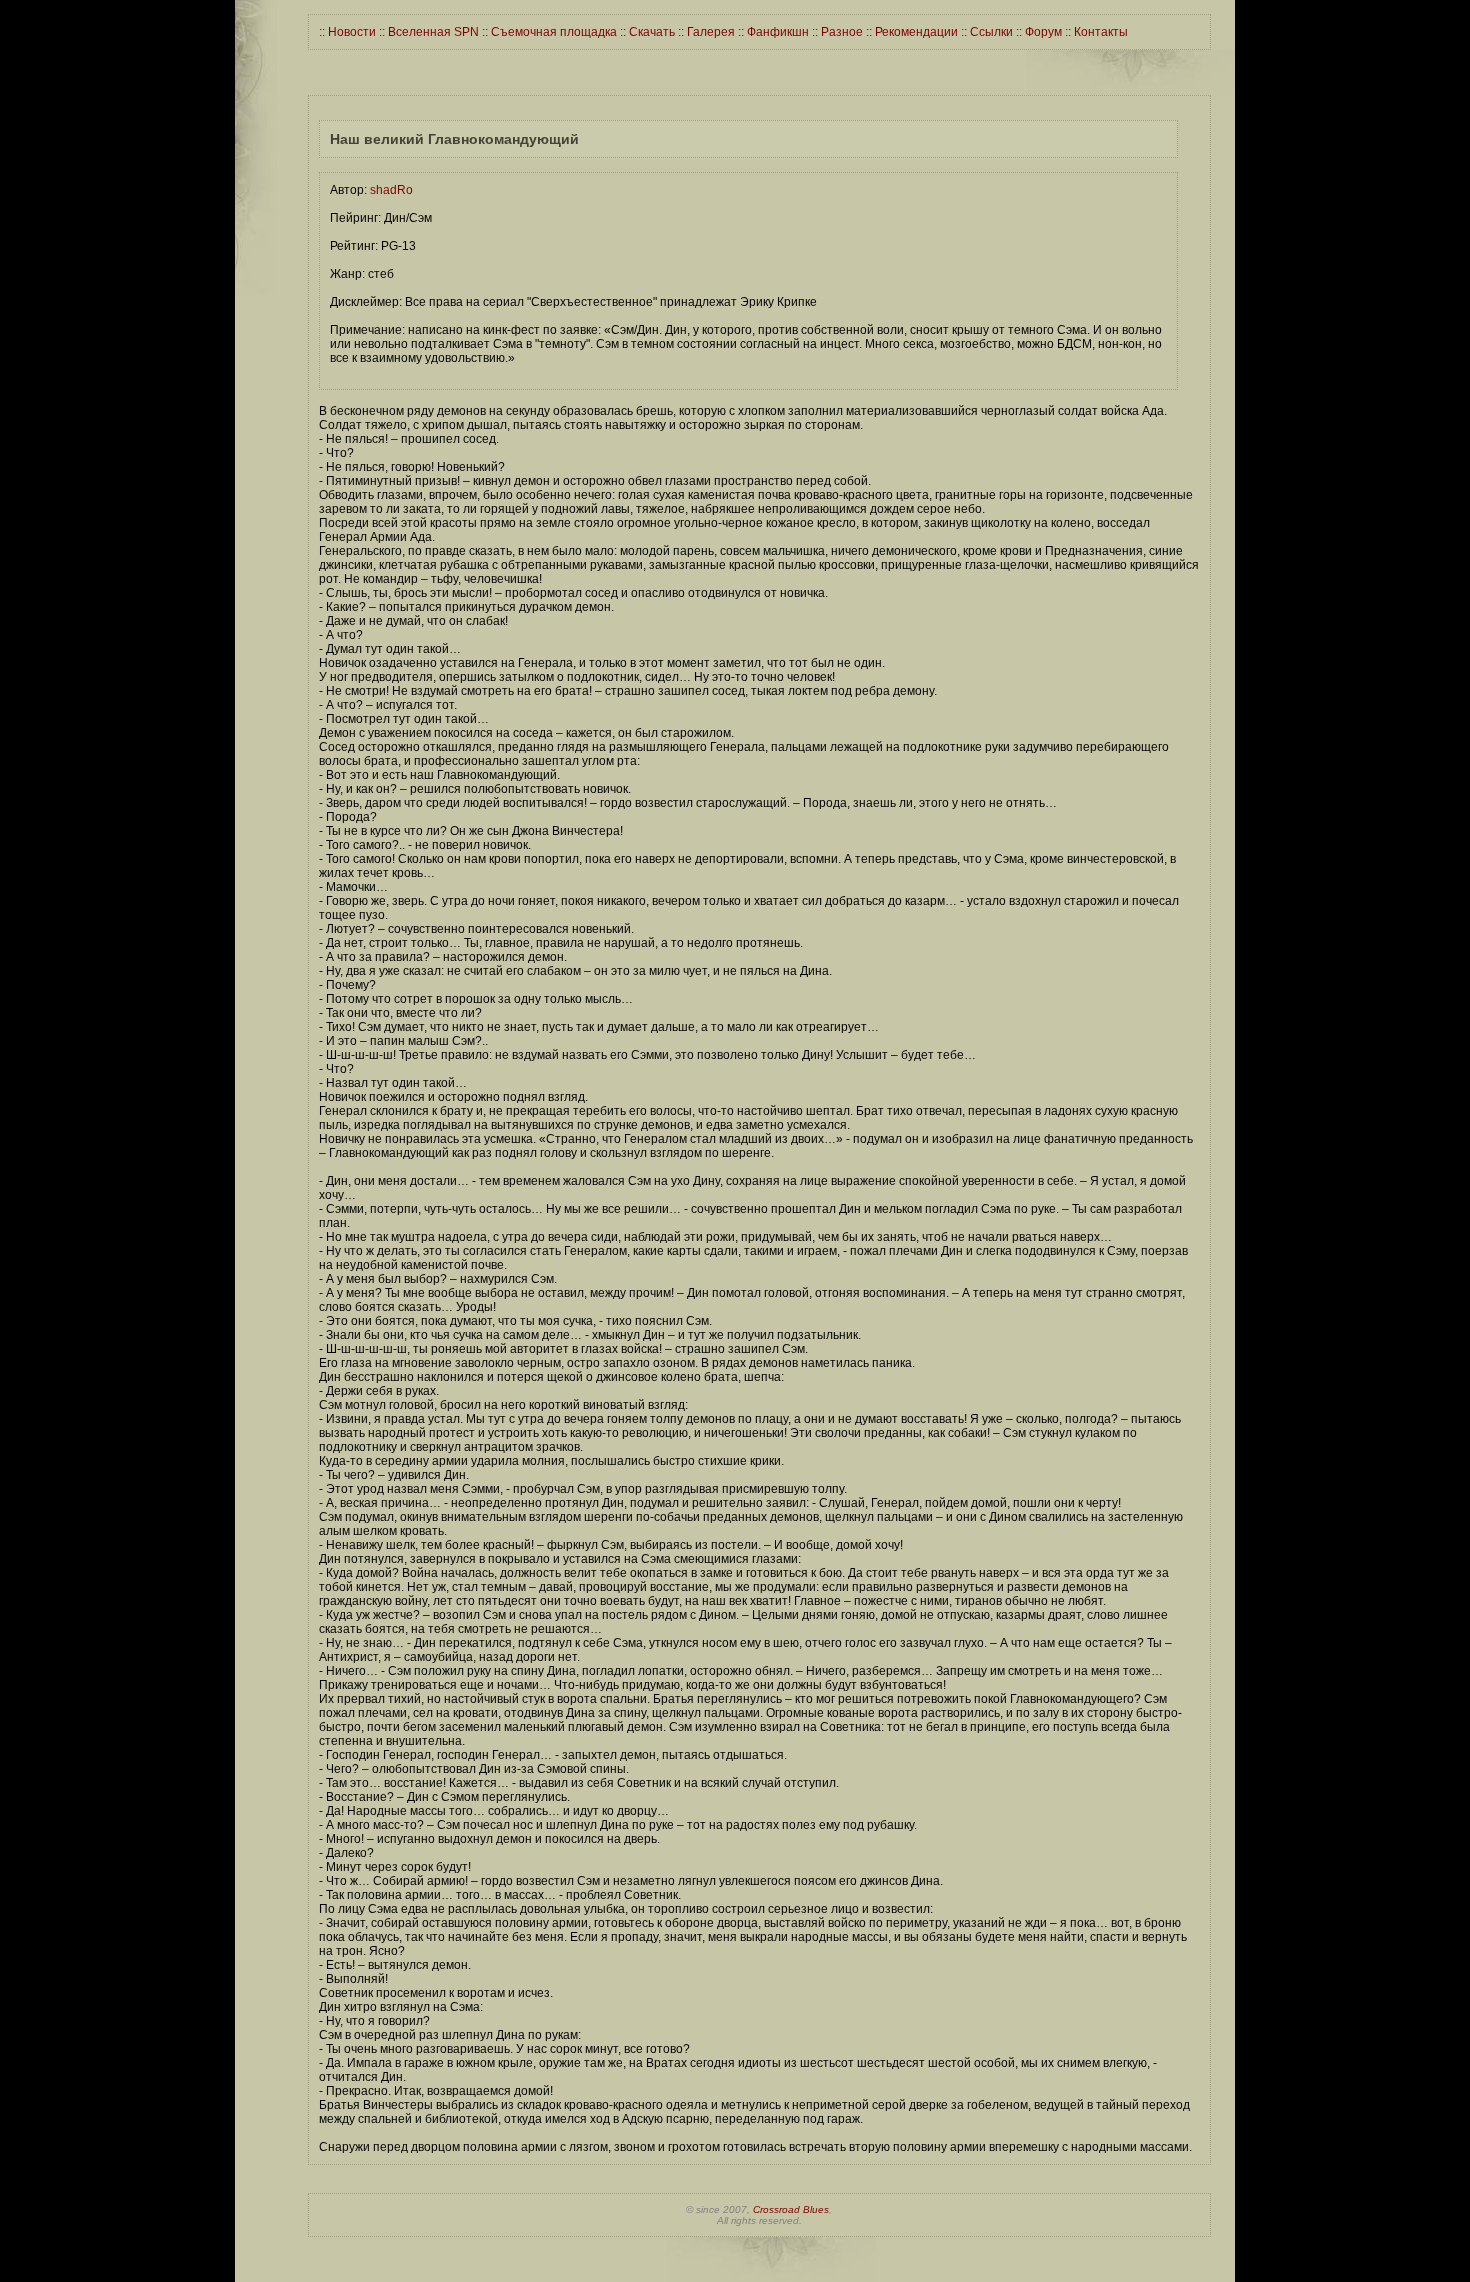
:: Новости (347, 32)
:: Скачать (646, 32)
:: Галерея (705, 32)
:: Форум (1037, 32)
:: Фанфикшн (772, 32)
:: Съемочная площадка (548, 32)
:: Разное (836, 32)
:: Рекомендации (910, 32)
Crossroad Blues (791, 2209)
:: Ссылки (985, 32)
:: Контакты (1095, 32)
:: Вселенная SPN (427, 32)
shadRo (391, 190)
